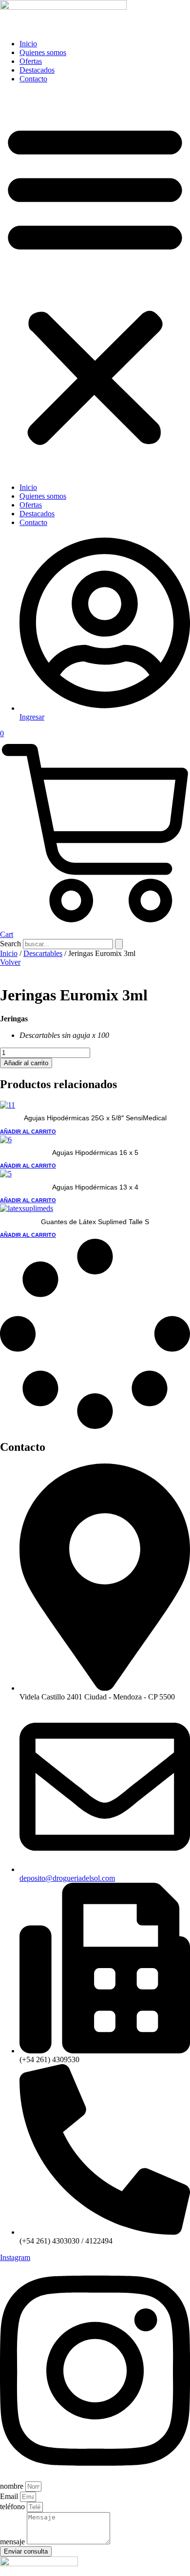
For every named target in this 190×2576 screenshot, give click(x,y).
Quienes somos (43, 52)
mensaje (13, 2542)
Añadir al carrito (26, 1063)
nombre (13, 2486)
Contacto (33, 79)
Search (10, 944)
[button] (95, 283)
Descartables (43, 953)
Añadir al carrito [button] (28, 1132)
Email (10, 2496)
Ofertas (31, 61)
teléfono (13, 2507)
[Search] (119, 944)
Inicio (28, 44)
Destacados (37, 70)
